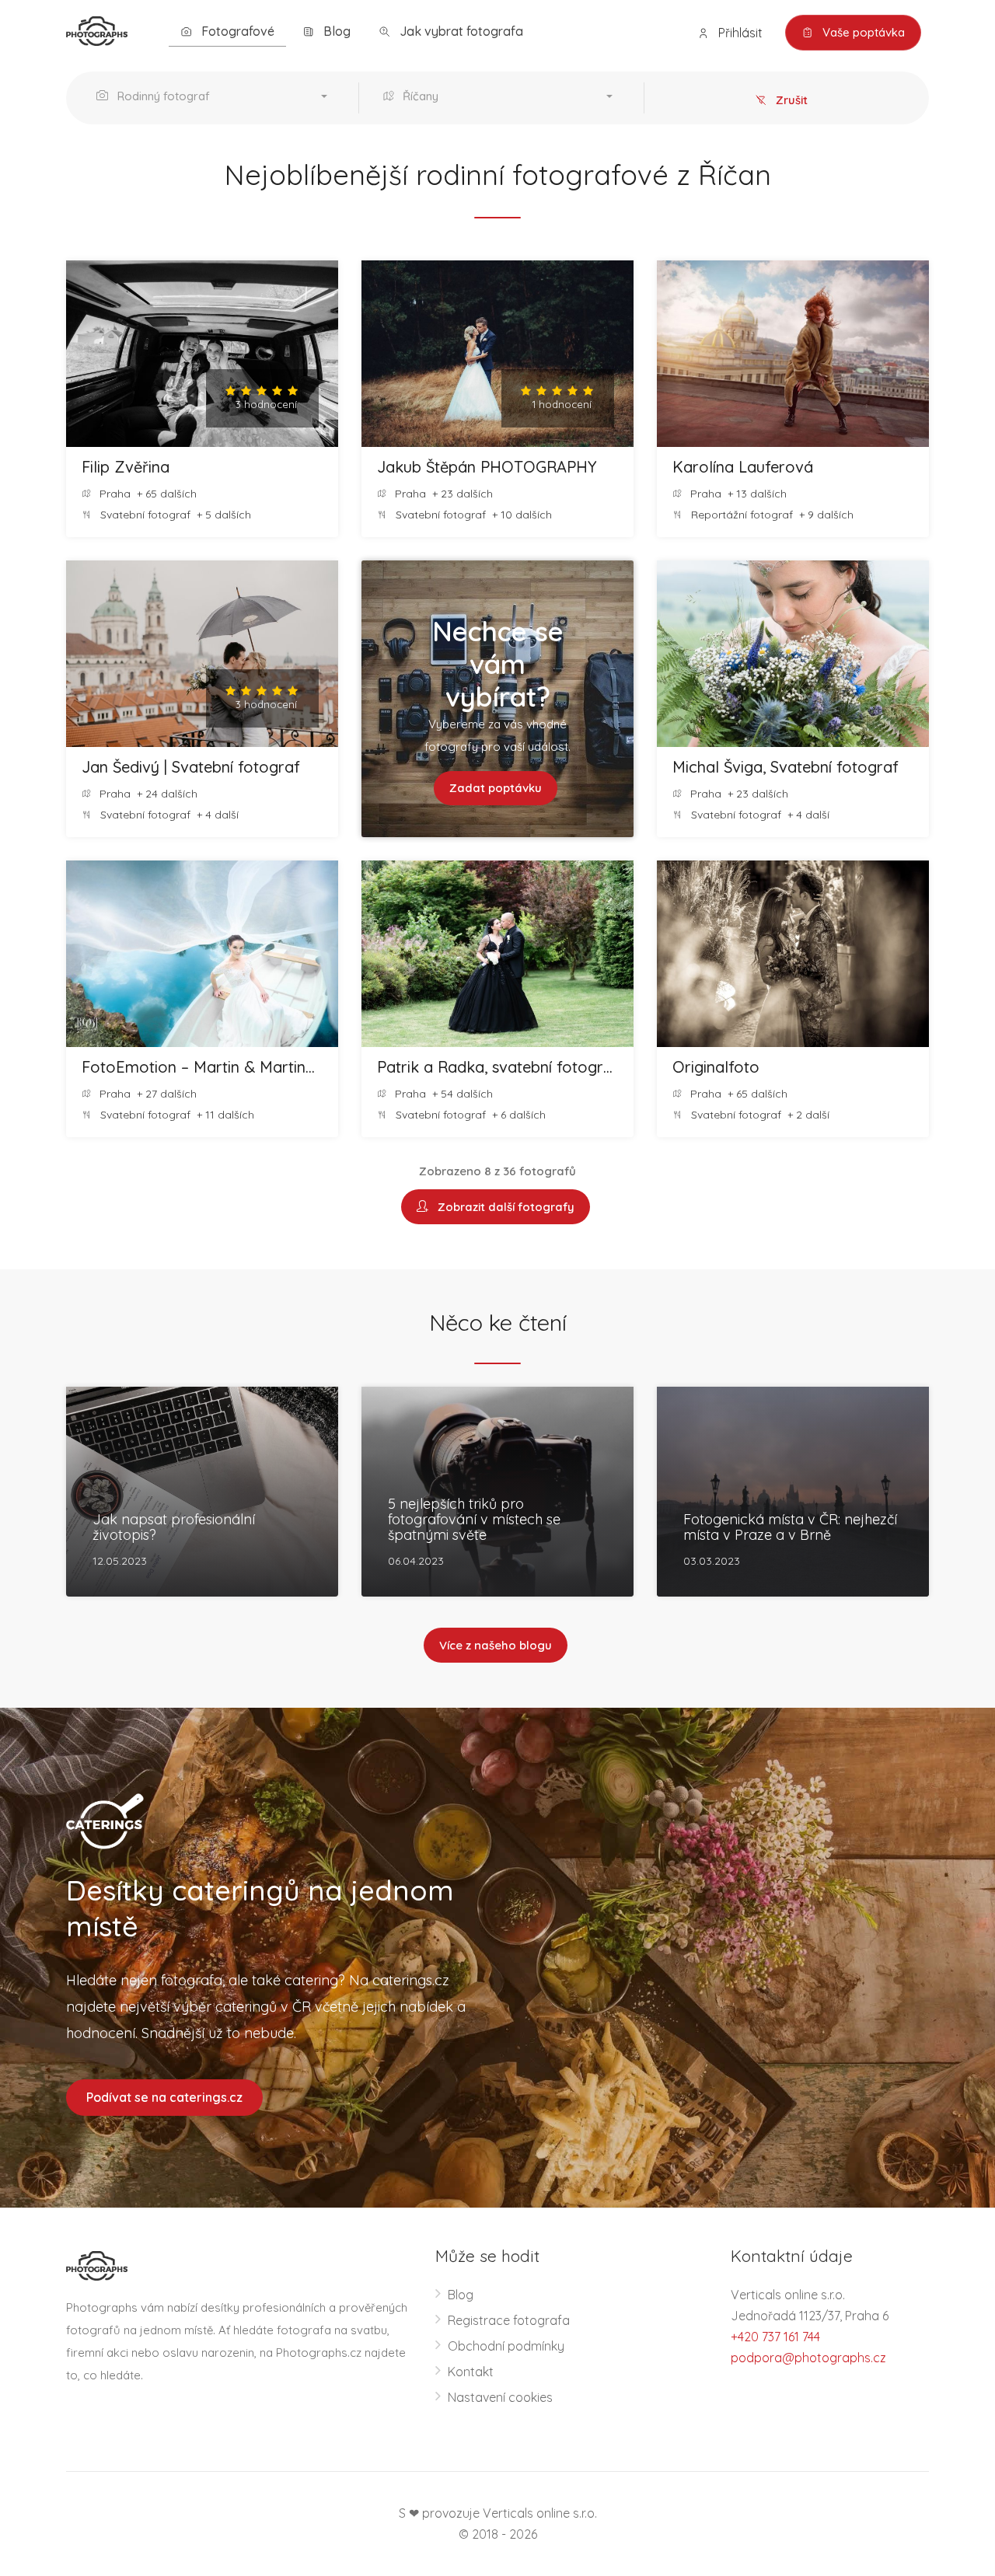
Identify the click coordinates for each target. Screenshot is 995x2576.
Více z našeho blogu (496, 1645)
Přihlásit (739, 33)
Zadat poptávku (496, 788)
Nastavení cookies (500, 2397)
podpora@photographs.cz (808, 2358)
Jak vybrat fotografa (460, 31)
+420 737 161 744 (775, 2337)
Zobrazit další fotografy (503, 1207)
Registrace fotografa (509, 2320)
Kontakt (471, 2372)
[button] (216, 98)
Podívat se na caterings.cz (164, 2097)
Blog (335, 31)
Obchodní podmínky (506, 2346)
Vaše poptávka (862, 32)
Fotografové (236, 31)
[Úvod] (97, 30)
